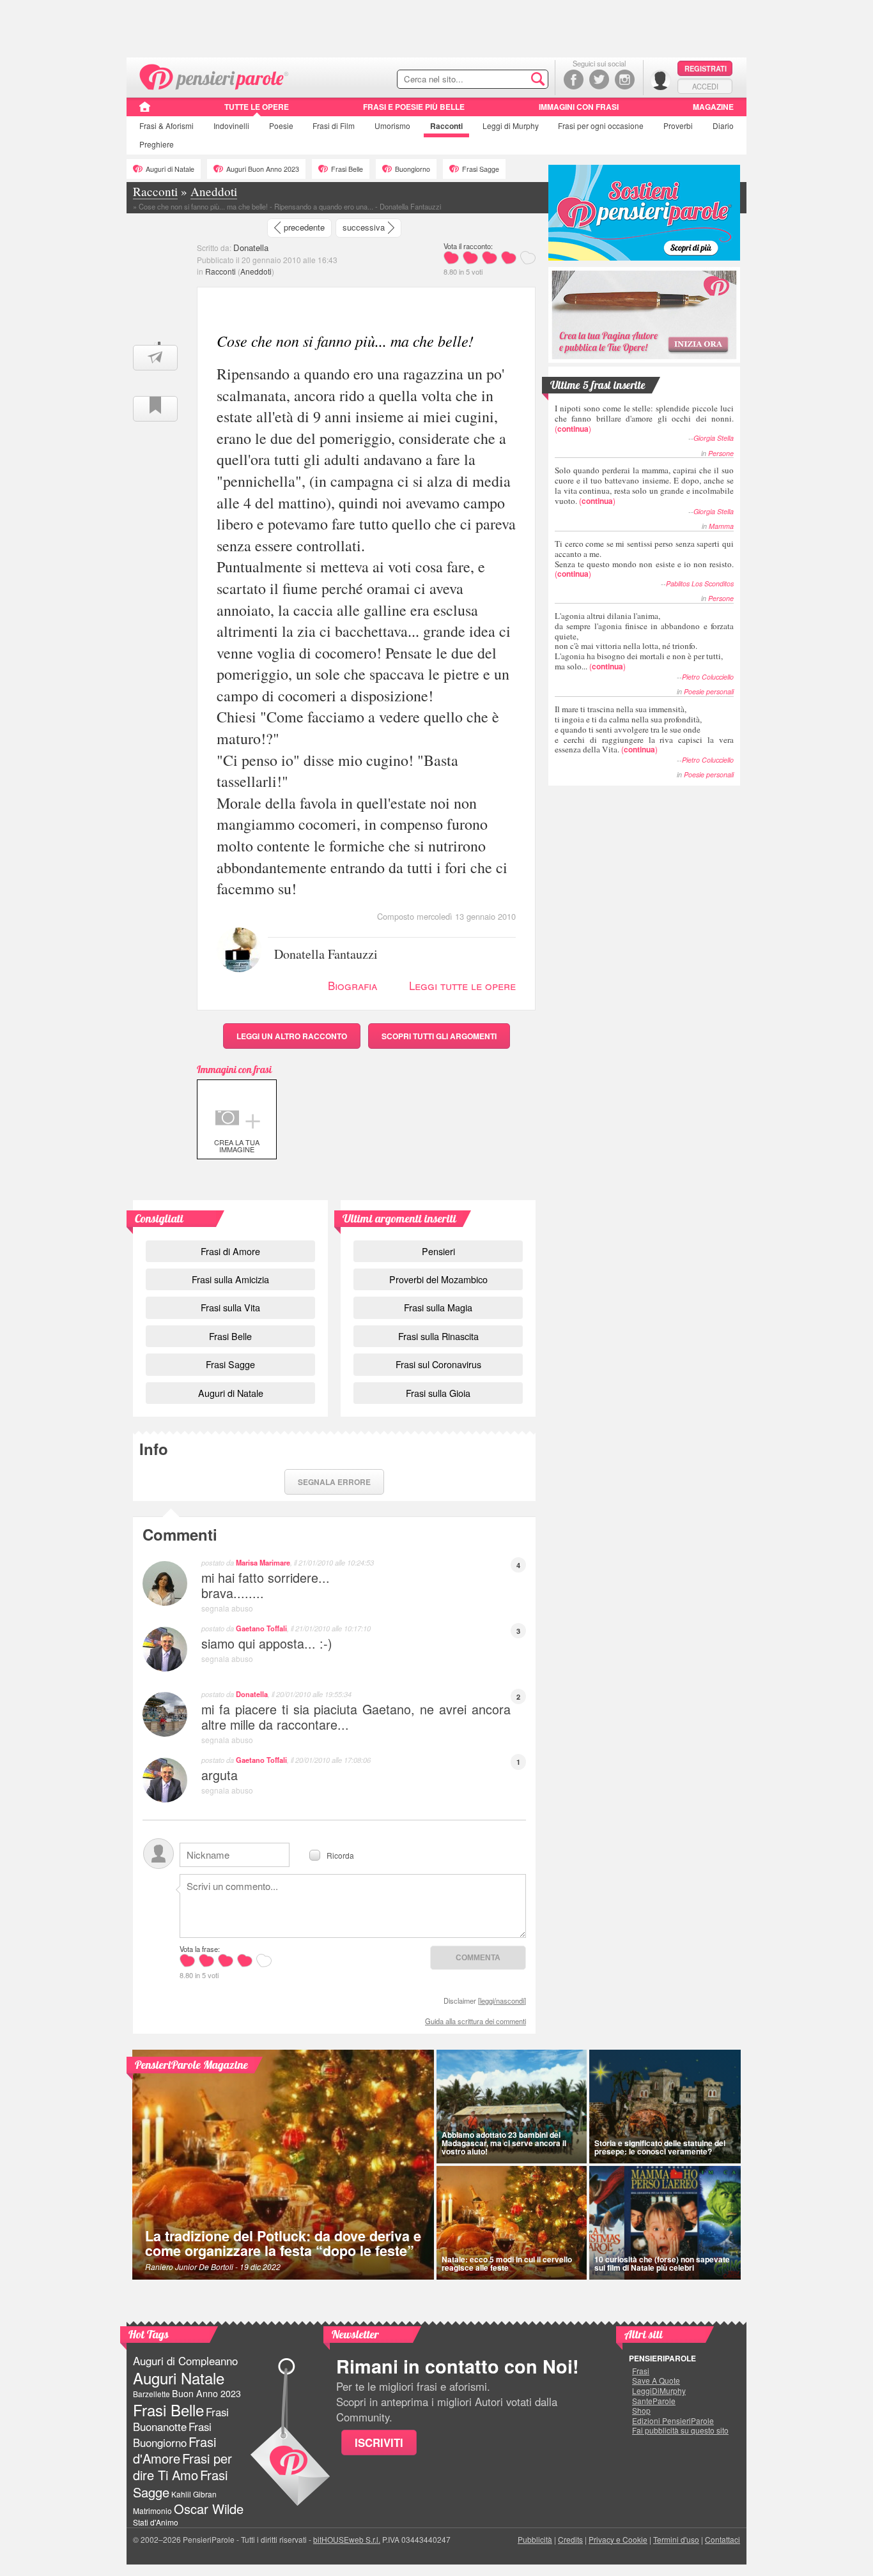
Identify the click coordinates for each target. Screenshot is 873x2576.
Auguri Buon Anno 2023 (263, 169)
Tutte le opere (257, 107)
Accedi (705, 86)
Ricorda (340, 1855)
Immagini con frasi (579, 107)
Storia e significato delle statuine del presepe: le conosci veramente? (660, 2147)
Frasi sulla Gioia (438, 1393)
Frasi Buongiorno (172, 2435)
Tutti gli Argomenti (439, 1036)
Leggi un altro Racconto (292, 1036)
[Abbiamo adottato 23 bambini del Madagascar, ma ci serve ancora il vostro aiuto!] (512, 2107)
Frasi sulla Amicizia (230, 1279)
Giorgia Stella (714, 438)
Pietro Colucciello (708, 677)
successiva (364, 227)
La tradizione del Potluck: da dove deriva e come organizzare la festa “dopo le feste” (283, 2244)
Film (334, 126)
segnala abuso (227, 1608)
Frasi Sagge (481, 169)
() (644, 418)
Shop (641, 2411)
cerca (511, 80)
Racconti (446, 126)
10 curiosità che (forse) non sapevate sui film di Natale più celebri (662, 2263)
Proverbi (678, 126)
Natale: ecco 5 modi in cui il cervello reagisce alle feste (507, 2263)
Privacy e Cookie (618, 2539)
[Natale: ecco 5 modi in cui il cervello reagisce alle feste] (512, 2223)
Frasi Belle (347, 169)
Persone (721, 453)
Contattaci (722, 2539)
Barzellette (151, 2394)
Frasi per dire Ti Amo (182, 2466)
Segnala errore (334, 1482)
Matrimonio (152, 2511)
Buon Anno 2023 (206, 2393)
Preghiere (157, 144)
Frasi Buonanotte (181, 2419)
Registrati (706, 68)
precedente (304, 227)
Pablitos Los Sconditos (700, 583)
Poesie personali (709, 691)
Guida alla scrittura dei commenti (475, 2021)
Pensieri (438, 1251)
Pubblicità (535, 2539)
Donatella (251, 248)
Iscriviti (379, 2443)
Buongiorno (413, 169)
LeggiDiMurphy (659, 2391)
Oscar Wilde (209, 2509)
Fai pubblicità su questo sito (680, 2430)
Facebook (574, 80)
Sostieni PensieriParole (644, 213)
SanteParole (654, 2401)
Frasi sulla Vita (230, 1307)
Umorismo (392, 126)
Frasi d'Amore (174, 2450)
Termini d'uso (676, 2539)
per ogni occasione (601, 126)
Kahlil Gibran (194, 2494)
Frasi (166, 126)
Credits (570, 2539)
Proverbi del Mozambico (438, 1279)
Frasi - (214, 76)
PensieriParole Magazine (191, 2065)
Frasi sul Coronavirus (438, 1364)
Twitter (599, 80)
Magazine (713, 107)
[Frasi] (145, 111)
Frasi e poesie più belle (414, 107)
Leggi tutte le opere (462, 985)
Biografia (352, 985)
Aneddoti (256, 271)
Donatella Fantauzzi (326, 953)
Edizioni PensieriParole (673, 2421)
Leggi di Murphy (511, 126)
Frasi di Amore (230, 1251)
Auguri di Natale (170, 169)
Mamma (721, 526)
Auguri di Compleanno (185, 2361)
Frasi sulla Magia (438, 1307)
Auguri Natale (179, 2378)
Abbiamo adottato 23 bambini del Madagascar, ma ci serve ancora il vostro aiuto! (504, 2143)
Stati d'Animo (156, 2522)
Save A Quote (656, 2381)
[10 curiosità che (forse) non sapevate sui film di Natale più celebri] (665, 2223)
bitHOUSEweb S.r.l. (347, 2539)
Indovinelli (231, 126)
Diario (723, 126)
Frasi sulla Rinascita (438, 1336)
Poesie (281, 126)
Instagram (625, 80)
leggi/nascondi (502, 2001)
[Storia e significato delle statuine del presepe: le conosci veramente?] (665, 2107)
